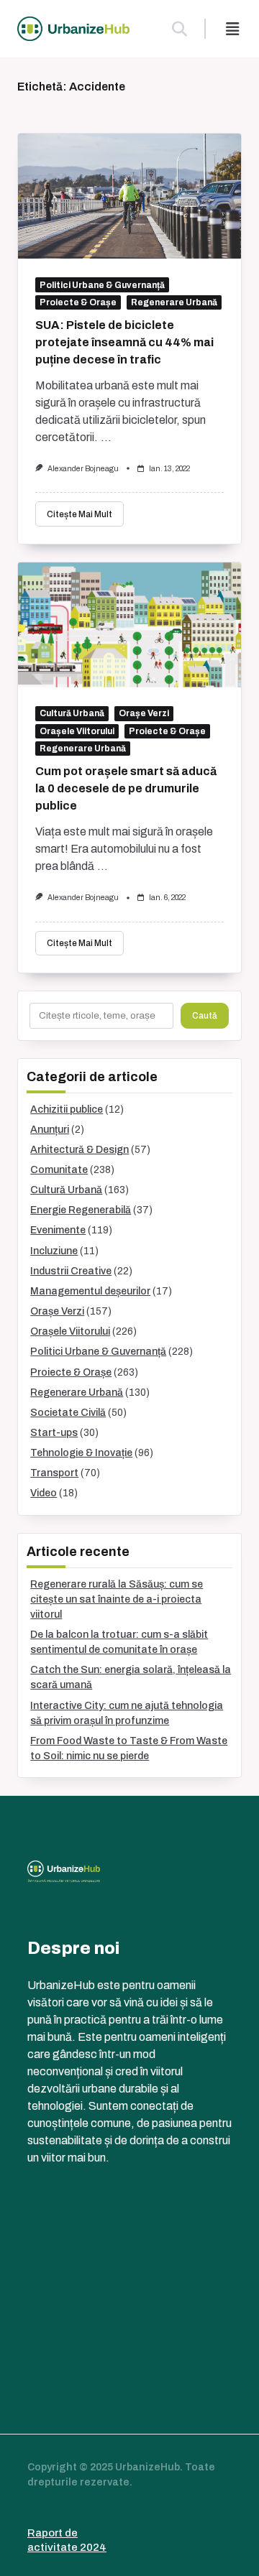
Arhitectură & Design (79, 1150)
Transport (54, 1473)
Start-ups (54, 1433)
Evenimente (58, 1230)
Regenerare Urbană (174, 302)
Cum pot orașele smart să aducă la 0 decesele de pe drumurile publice (126, 788)
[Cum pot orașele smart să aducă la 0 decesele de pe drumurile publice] (129, 625)
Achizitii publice (67, 1109)
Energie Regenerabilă (81, 1210)
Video (44, 1493)
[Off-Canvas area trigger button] (232, 29)
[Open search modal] (180, 29)
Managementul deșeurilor (90, 1291)
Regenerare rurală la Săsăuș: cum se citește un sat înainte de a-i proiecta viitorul (117, 1599)
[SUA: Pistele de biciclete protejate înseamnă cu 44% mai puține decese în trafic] (129, 196)
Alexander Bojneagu (83, 469)
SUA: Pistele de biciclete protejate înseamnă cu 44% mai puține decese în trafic (124, 342)
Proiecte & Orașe (78, 302)
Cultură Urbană (72, 713)
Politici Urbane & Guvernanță (102, 285)
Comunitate (59, 1170)
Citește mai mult (79, 514)
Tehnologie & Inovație (81, 1453)
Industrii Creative (71, 1271)
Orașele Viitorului (77, 731)
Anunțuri (50, 1130)
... (106, 437)
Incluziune (54, 1251)
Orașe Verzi (144, 713)
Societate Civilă (68, 1413)
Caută (205, 1016)
